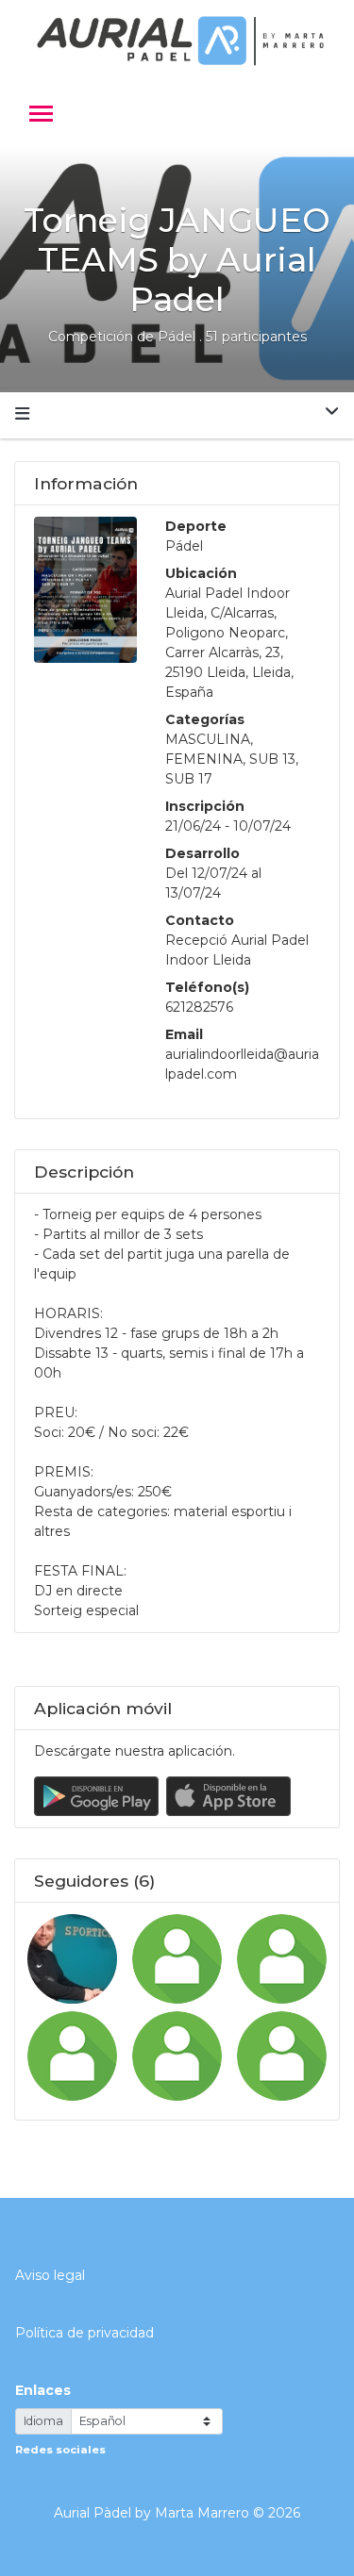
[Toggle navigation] (41, 116)
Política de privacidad (84, 2333)
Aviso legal (50, 2275)
